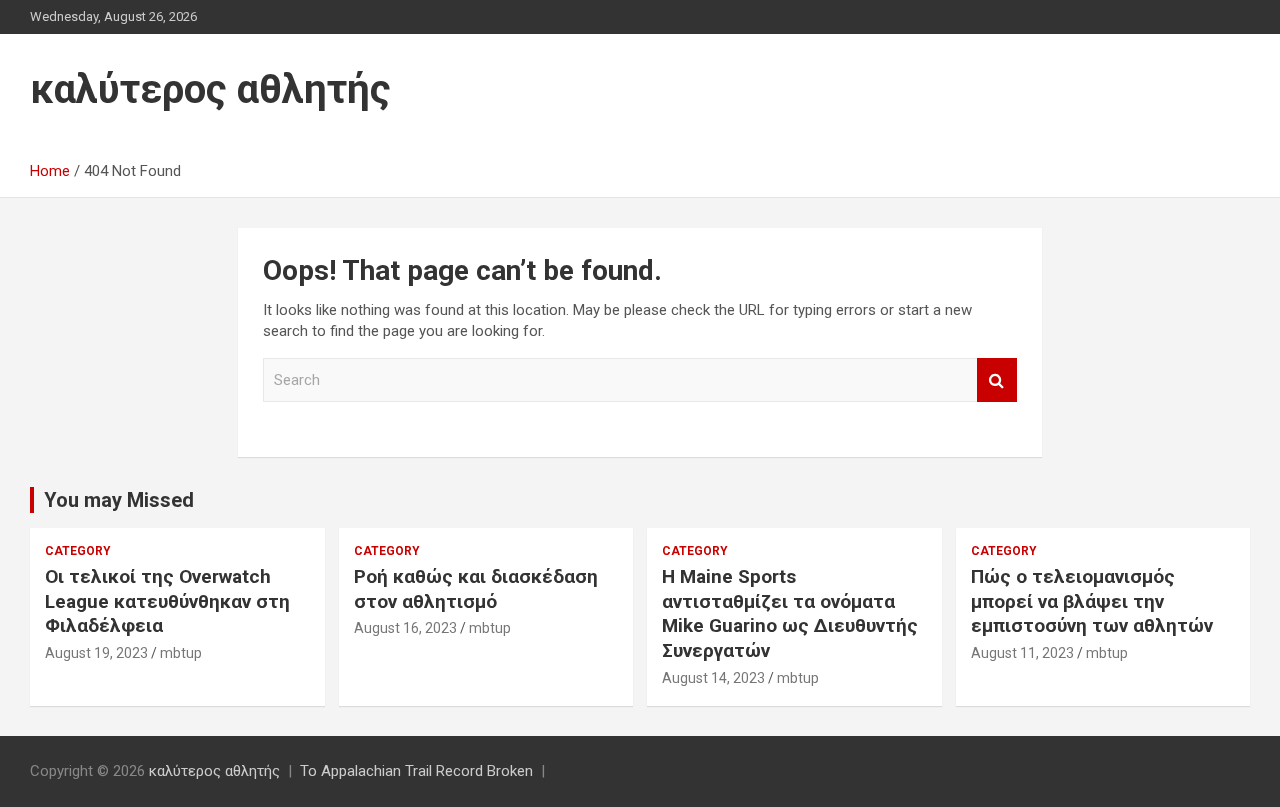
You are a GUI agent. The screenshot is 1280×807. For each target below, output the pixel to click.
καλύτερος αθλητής (210, 89)
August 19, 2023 (96, 653)
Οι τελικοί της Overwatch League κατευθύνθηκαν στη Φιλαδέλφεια (167, 601)
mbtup (181, 653)
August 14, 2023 (713, 678)
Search (997, 380)
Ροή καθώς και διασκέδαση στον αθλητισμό (476, 589)
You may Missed (119, 500)
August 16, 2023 (405, 628)
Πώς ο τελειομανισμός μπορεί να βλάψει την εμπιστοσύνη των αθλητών (1092, 601)
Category (78, 551)
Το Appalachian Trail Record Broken (416, 771)
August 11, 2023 (1022, 653)
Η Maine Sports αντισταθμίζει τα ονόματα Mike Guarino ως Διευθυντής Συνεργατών (790, 613)
